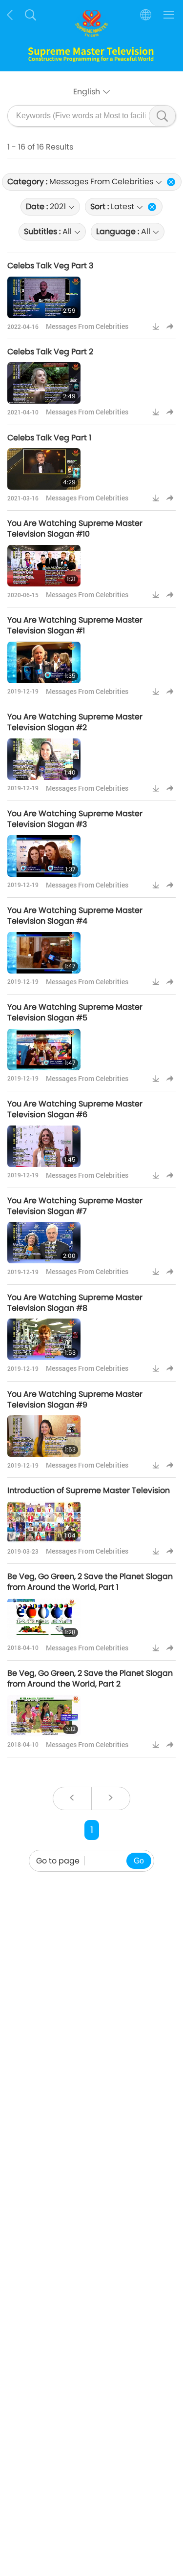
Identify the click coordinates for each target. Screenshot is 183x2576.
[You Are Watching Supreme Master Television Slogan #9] (44, 1436)
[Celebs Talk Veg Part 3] (44, 297)
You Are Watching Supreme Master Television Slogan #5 (75, 1012)
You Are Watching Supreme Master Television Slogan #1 (75, 625)
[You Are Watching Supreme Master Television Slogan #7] (44, 1243)
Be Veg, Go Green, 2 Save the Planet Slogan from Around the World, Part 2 (90, 1678)
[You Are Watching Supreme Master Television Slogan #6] (44, 1146)
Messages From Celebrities (87, 326)
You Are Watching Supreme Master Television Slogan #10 (75, 529)
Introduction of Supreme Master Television (89, 1490)
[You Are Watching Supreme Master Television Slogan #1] (44, 662)
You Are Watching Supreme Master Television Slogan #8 (75, 1303)
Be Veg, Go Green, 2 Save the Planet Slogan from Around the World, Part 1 (90, 1582)
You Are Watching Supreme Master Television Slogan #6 (75, 1109)
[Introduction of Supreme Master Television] (44, 1522)
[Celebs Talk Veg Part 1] (44, 469)
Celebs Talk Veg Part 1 (49, 438)
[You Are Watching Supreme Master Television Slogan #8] (44, 1339)
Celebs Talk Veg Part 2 (50, 352)
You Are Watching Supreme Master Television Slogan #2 (75, 722)
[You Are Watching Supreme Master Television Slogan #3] (44, 856)
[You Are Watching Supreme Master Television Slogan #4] (44, 953)
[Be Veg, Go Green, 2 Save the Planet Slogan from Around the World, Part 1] (44, 1619)
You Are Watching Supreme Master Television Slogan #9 (75, 1399)
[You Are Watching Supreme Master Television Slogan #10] (44, 566)
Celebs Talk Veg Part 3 (50, 266)
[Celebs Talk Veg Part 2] (44, 383)
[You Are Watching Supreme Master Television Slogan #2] (44, 759)
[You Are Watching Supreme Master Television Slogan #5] (44, 1050)
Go (139, 1861)
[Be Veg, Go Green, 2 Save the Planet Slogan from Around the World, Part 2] (44, 1716)
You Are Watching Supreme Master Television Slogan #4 (75, 916)
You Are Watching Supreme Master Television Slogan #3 (75, 819)
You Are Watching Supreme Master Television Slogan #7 (75, 1206)
